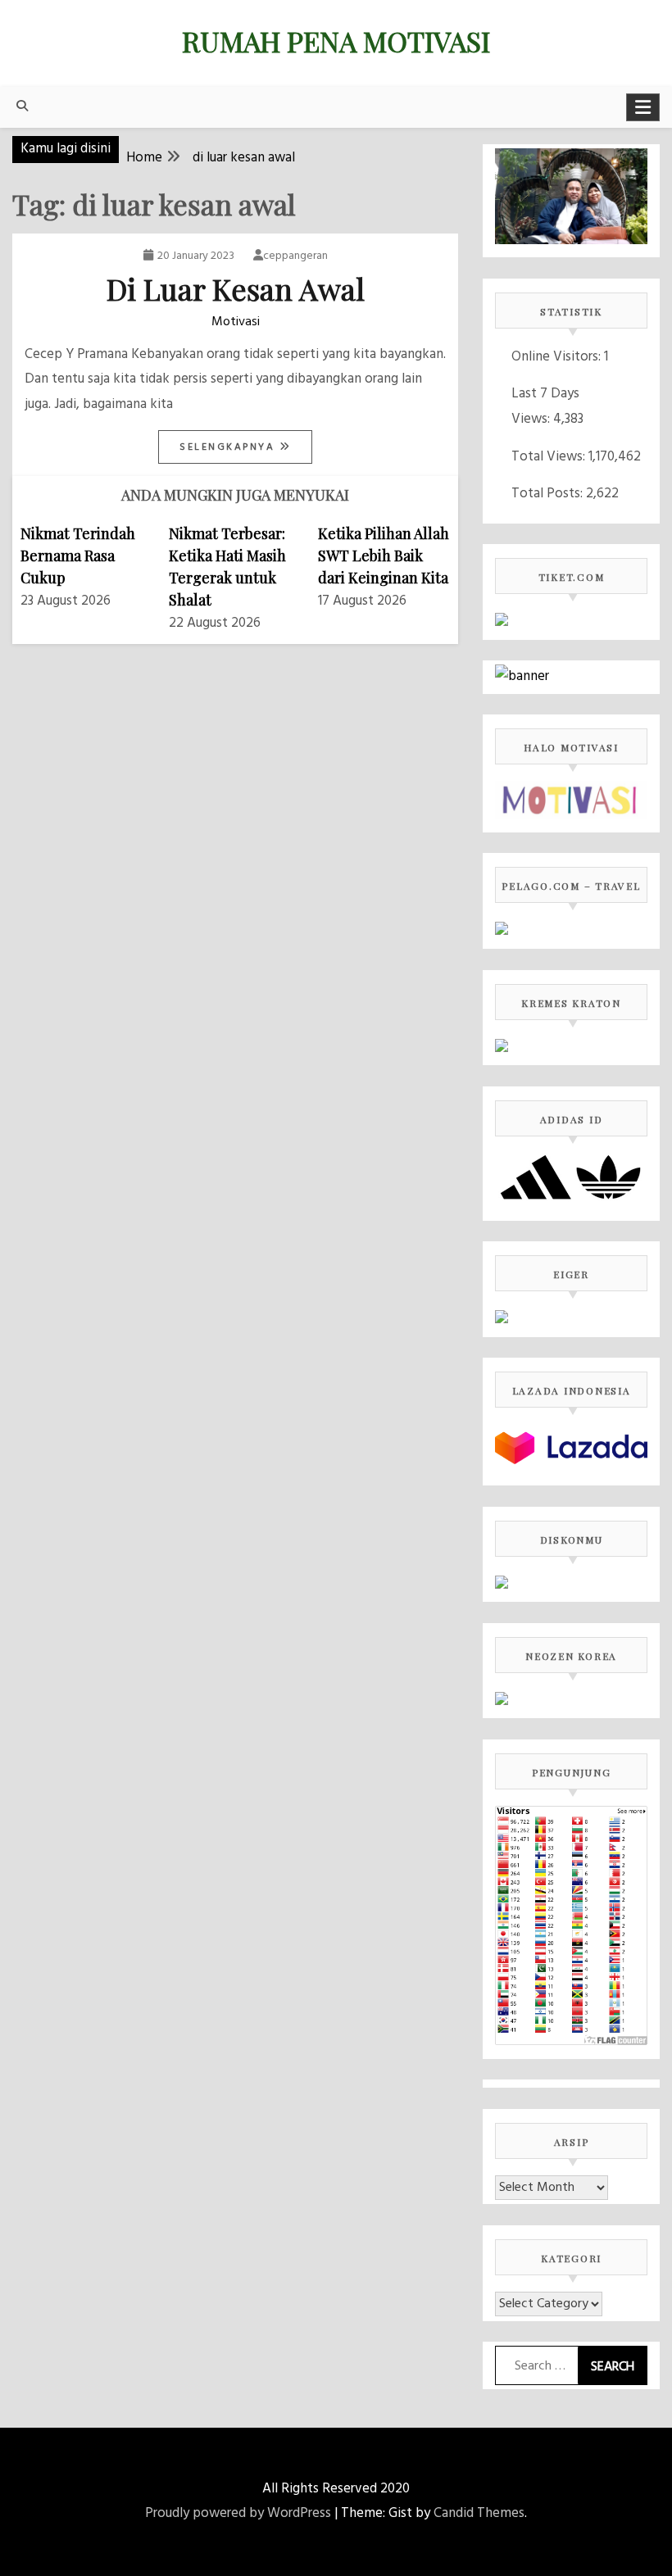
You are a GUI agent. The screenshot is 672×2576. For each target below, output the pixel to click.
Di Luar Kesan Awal (236, 288)
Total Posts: (549, 494)
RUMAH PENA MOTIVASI (336, 41)
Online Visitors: (558, 357)
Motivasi (236, 322)
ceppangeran (295, 256)
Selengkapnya (229, 447)
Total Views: (550, 457)
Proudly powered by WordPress (238, 2513)
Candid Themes (479, 2513)
